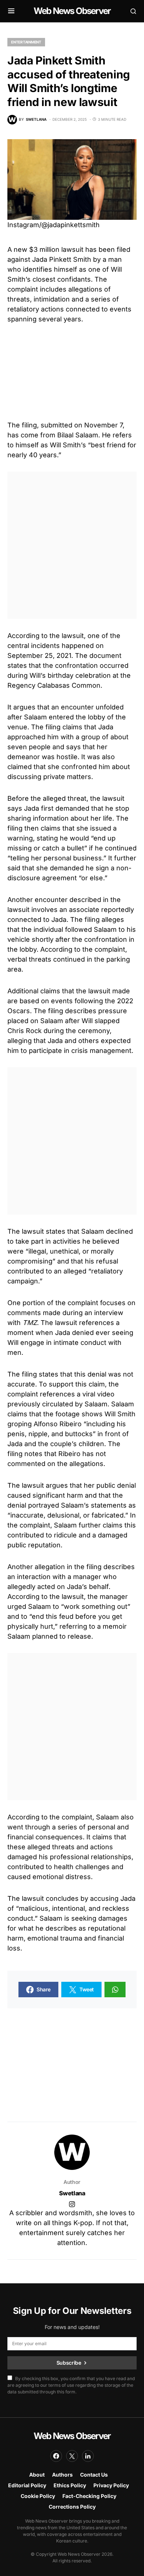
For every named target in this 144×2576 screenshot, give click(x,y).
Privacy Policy (111, 2485)
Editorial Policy (27, 2485)
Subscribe (69, 2363)
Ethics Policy (70, 2485)
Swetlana (72, 2193)
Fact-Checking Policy (89, 2496)
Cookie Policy (38, 2496)
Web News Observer (72, 11)
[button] (11, 11)
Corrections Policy (72, 2507)
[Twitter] (72, 2456)
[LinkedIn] (88, 2456)
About (37, 2475)
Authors (62, 2475)
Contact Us (94, 2475)
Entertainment (26, 42)
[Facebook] (56, 2456)
